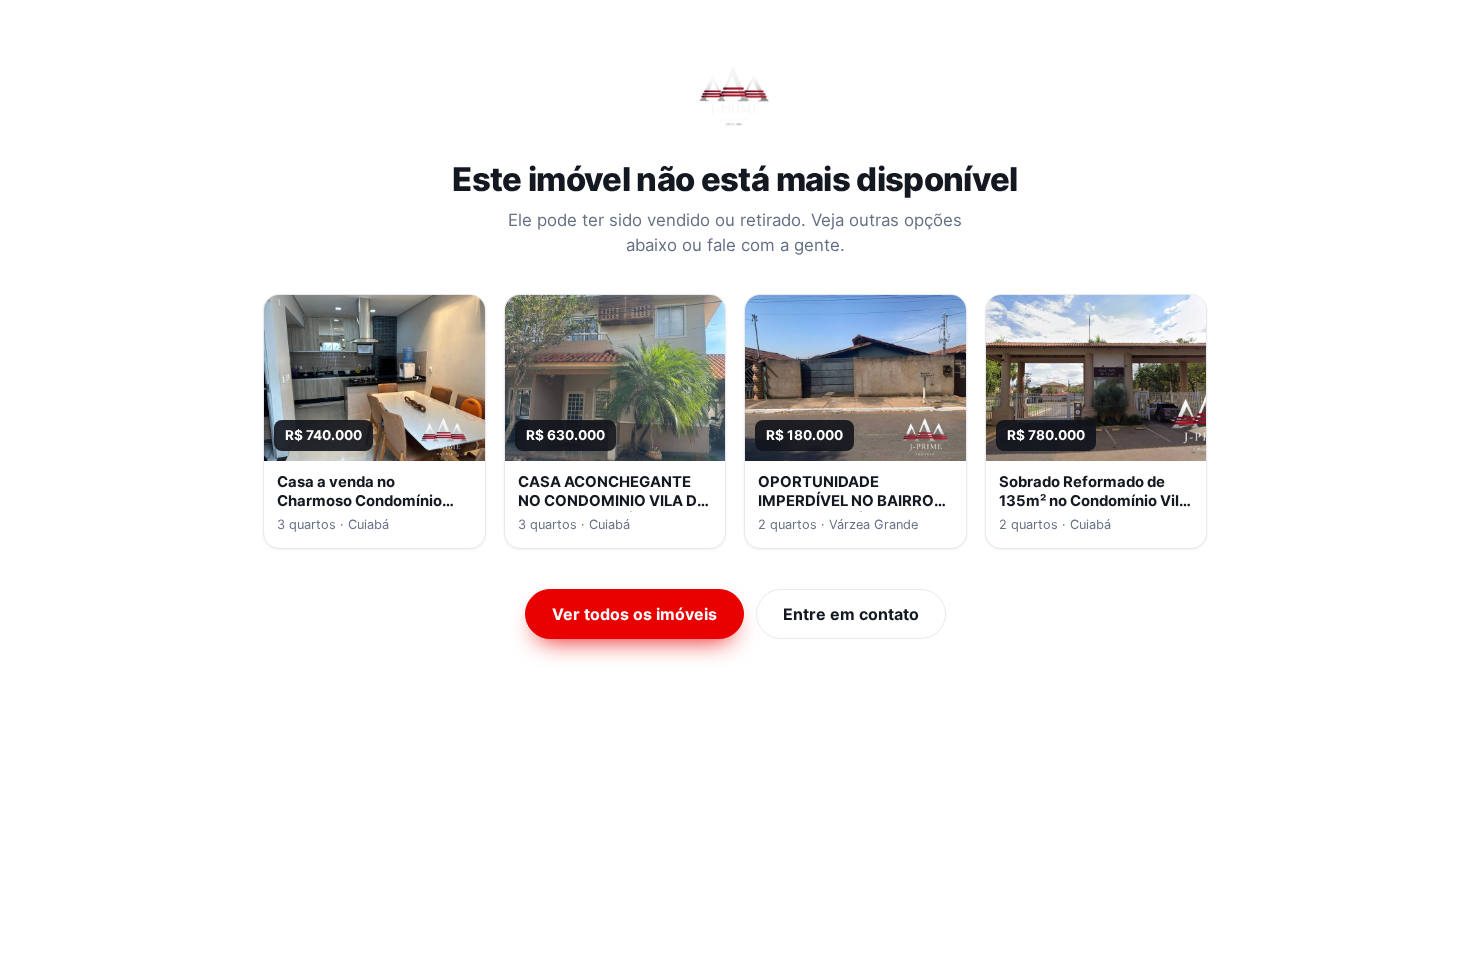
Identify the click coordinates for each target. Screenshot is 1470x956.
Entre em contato (851, 614)
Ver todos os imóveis (634, 614)
